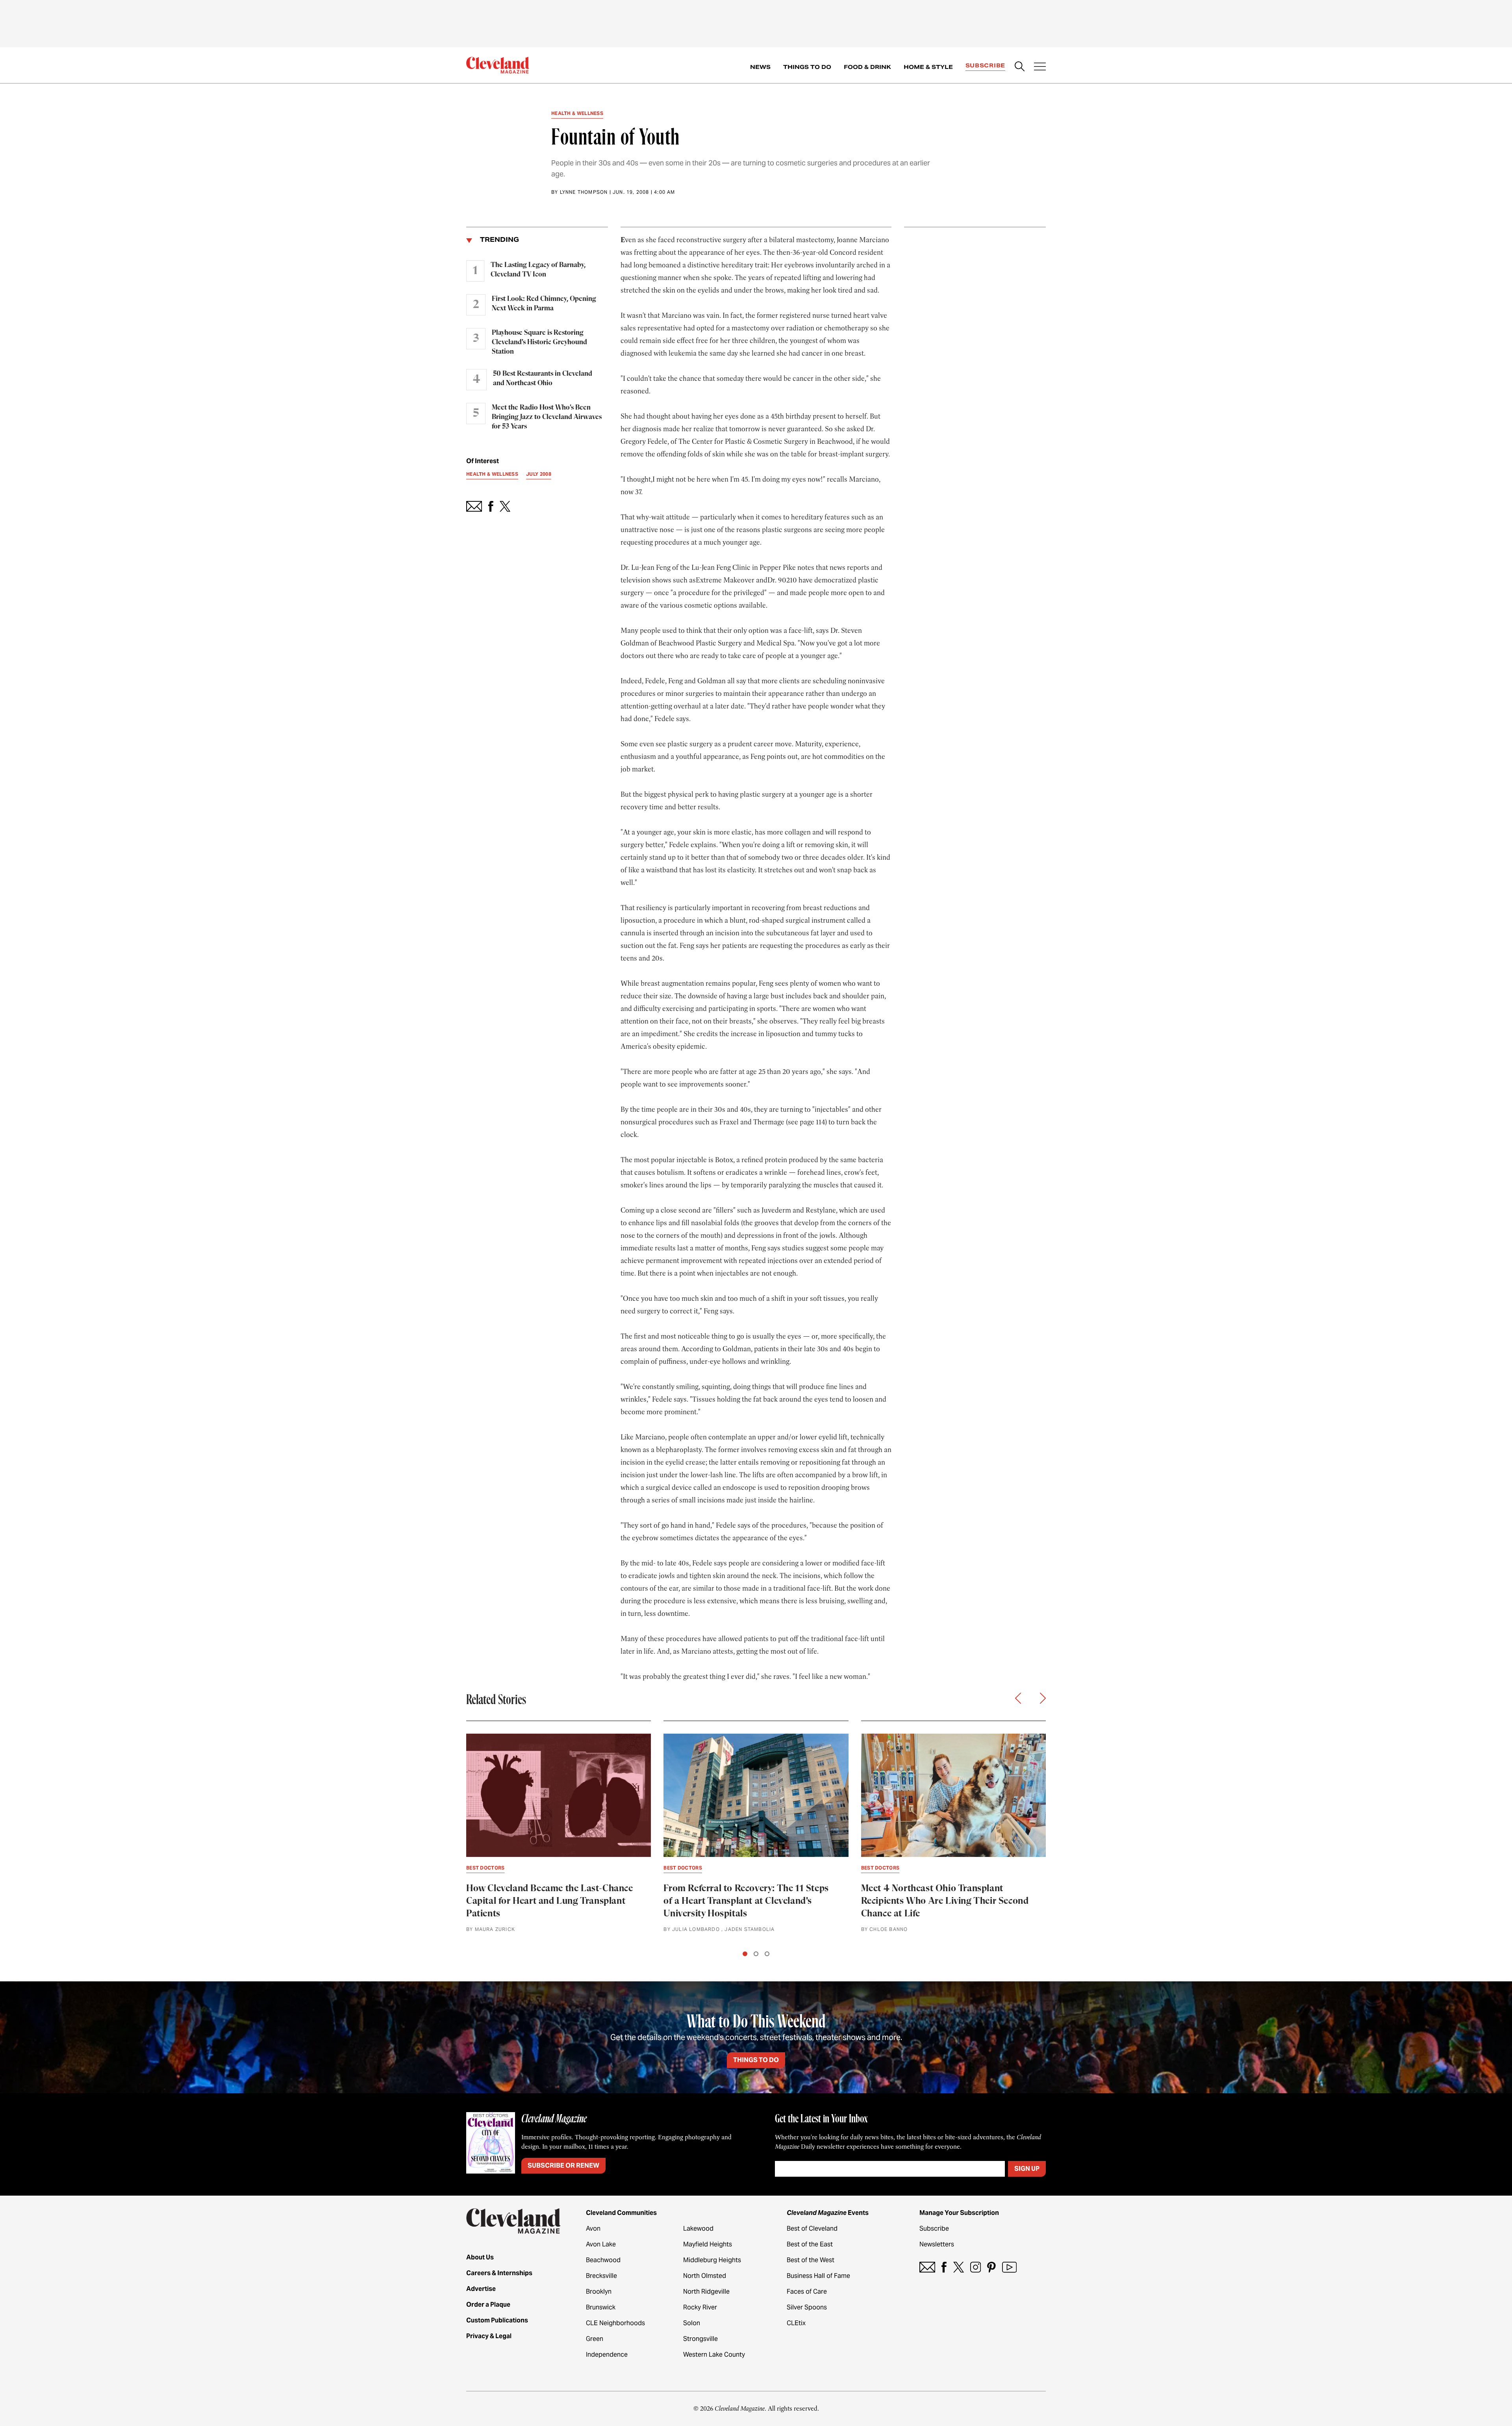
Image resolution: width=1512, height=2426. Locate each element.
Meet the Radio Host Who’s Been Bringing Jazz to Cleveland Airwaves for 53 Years (547, 417)
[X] (959, 2267)
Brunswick (601, 2307)
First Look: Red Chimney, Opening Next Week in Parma (544, 304)
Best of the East (810, 2244)
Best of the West (811, 2260)
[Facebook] (944, 2267)
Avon (593, 2228)
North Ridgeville (706, 2292)
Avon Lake (601, 2244)
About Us (480, 2257)
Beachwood (603, 2260)
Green (595, 2339)
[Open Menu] (1040, 67)
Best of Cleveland (812, 2228)
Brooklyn (599, 2292)
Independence (607, 2355)
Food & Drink (867, 67)
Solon (692, 2323)
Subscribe (985, 65)
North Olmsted (705, 2276)
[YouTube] (1009, 2267)
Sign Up (1027, 2169)
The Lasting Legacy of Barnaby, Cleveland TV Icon (538, 270)
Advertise (481, 2289)
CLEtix (796, 2323)
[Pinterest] (991, 2267)
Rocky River (700, 2307)
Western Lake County (714, 2355)
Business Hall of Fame (818, 2276)
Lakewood (698, 2228)
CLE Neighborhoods (615, 2323)
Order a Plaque (488, 2305)
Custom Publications (497, 2320)
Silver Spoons (807, 2307)
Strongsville (700, 2339)
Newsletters (937, 2244)
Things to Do (807, 67)
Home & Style (928, 67)
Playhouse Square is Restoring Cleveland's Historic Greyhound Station (539, 342)
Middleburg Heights (712, 2260)
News (760, 67)
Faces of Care (807, 2292)
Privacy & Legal (489, 2336)
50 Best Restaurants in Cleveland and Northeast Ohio (543, 378)
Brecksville (601, 2276)
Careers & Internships (499, 2273)
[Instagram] (976, 2267)
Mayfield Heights (708, 2244)
